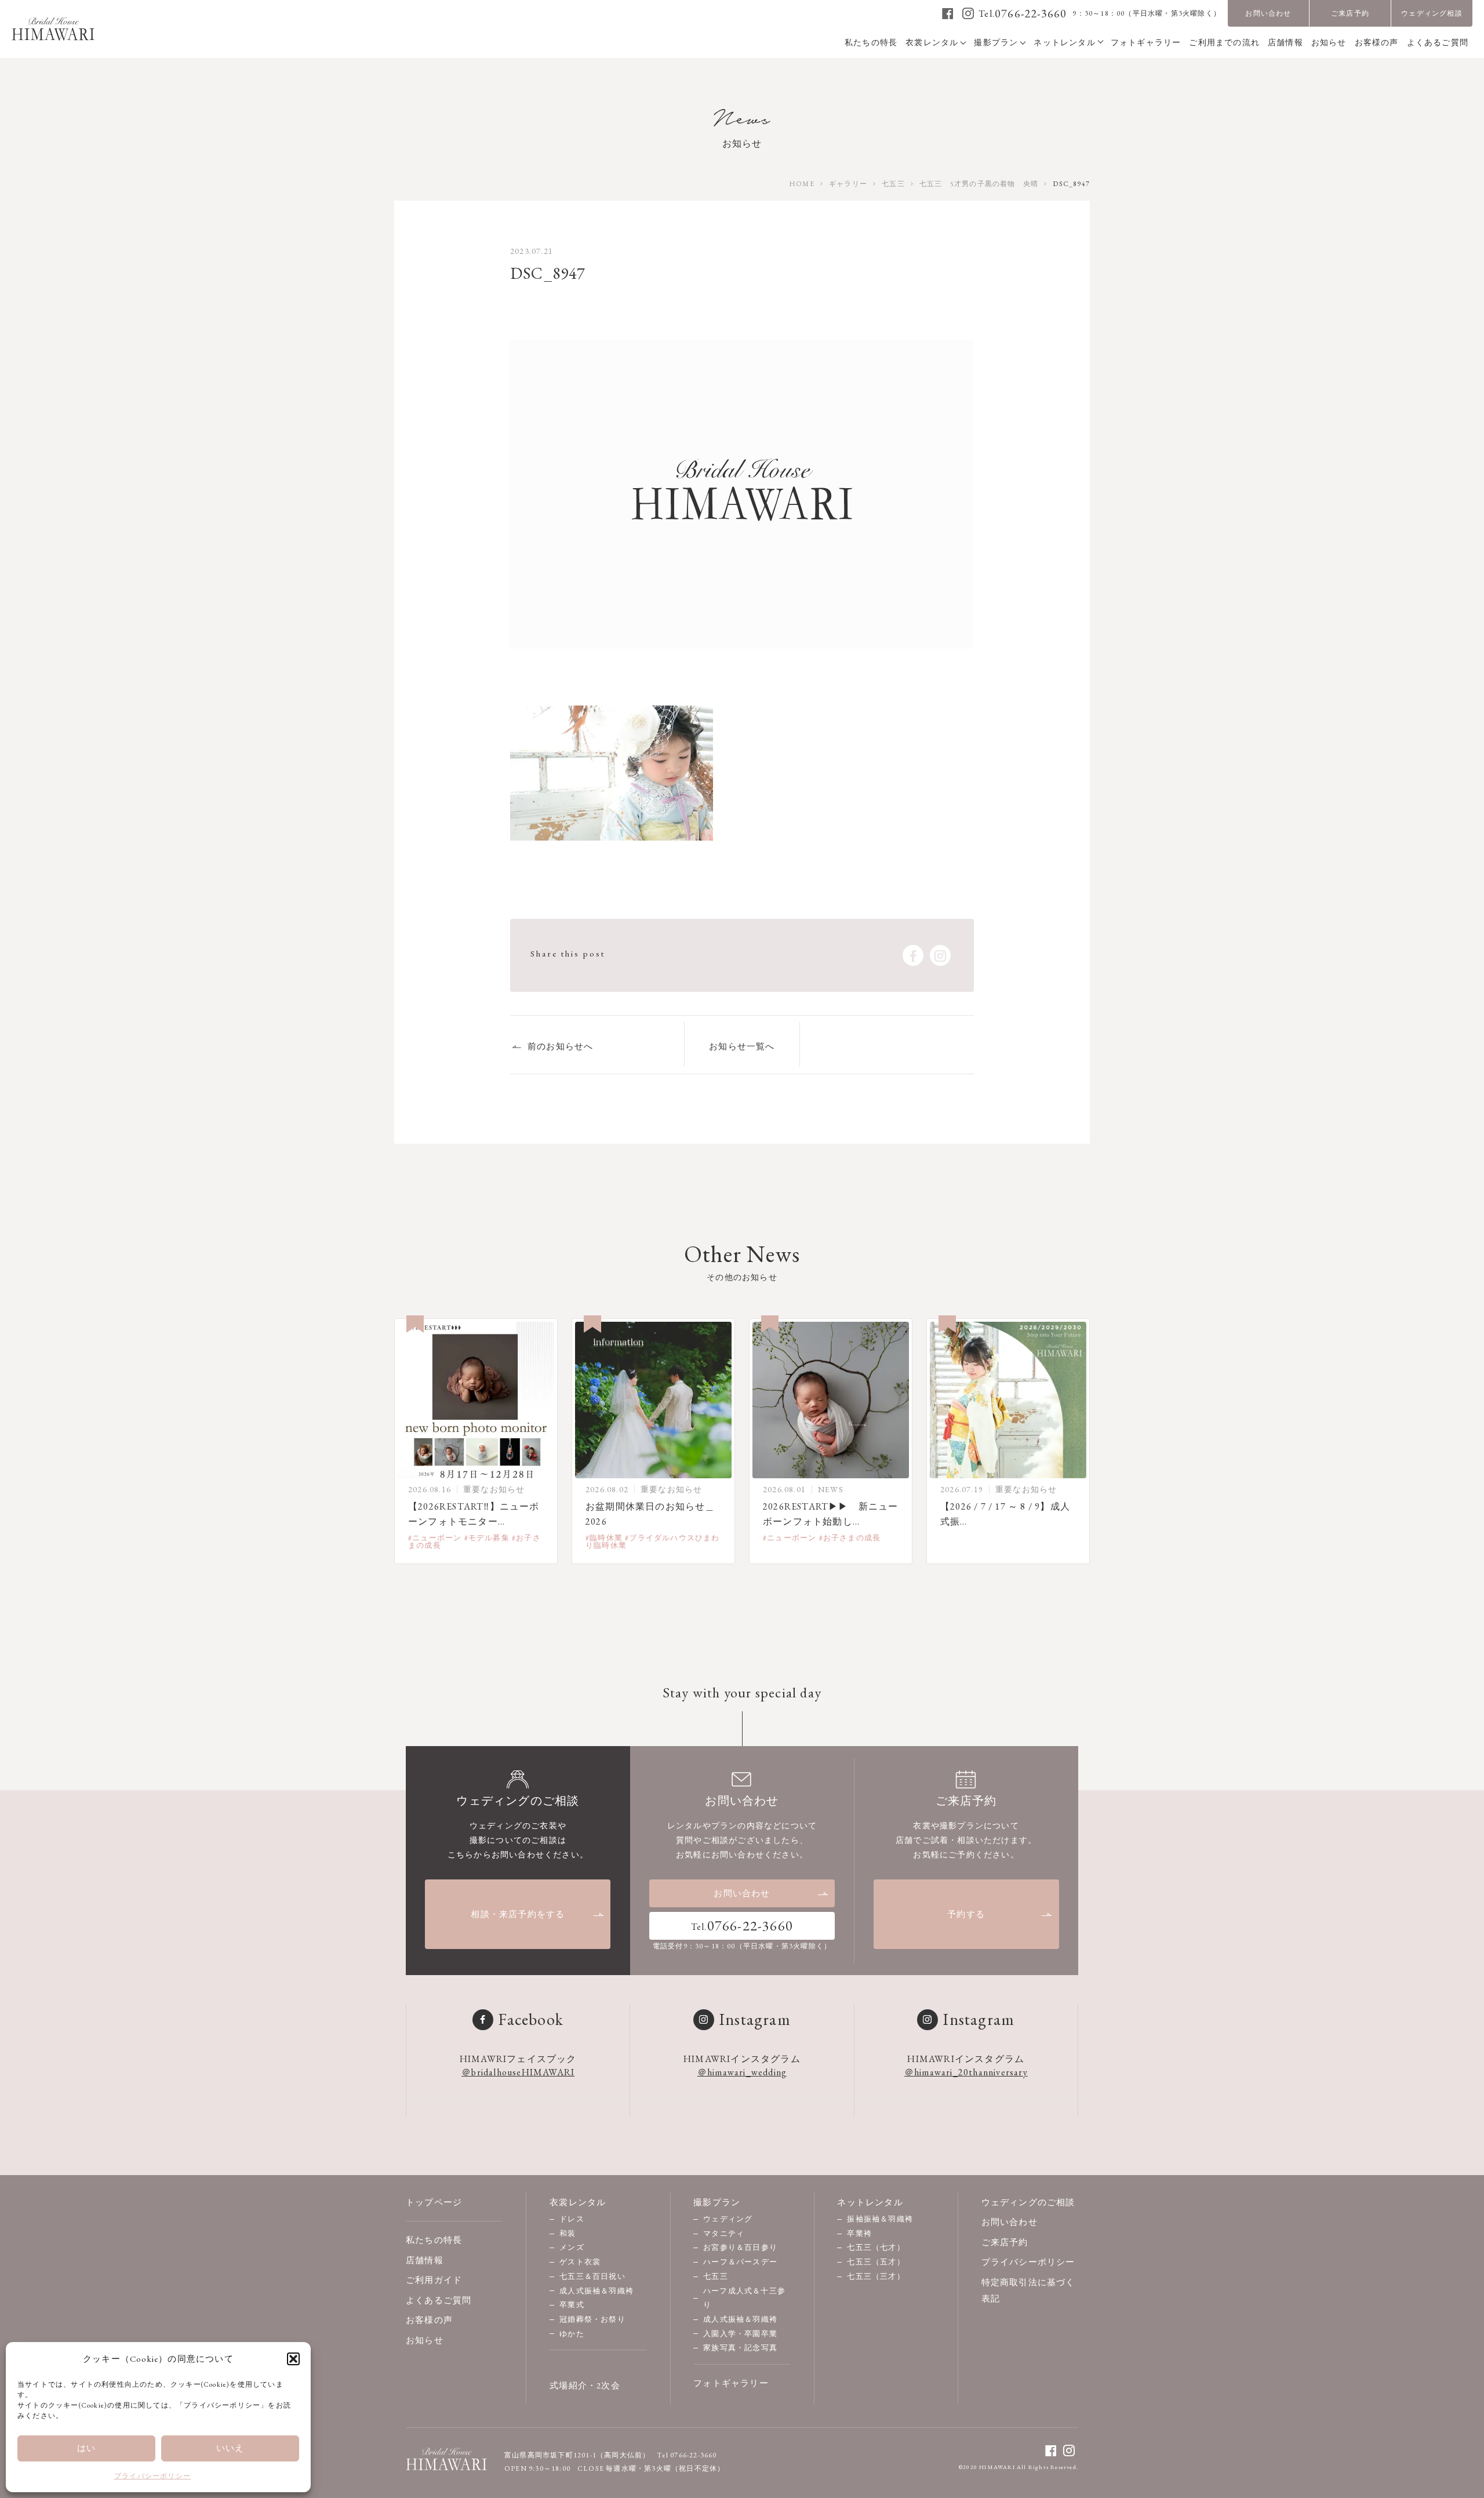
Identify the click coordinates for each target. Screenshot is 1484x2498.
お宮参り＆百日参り (740, 2247)
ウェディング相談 (1432, 13)
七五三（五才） (876, 2262)
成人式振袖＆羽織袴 (596, 2291)
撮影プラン (717, 2202)
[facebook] (948, 13)
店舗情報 (425, 2260)
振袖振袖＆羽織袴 (880, 2219)
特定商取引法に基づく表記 (1028, 2290)
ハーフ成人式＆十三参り (744, 2298)
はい (86, 2448)
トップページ (434, 2202)
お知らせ (425, 2340)
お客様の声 (429, 2320)
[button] (293, 2359)
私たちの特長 (434, 2240)
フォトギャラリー (731, 2383)
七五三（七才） (876, 2247)
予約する (966, 1914)
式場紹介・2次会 (585, 2385)
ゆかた (572, 2334)
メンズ (572, 2247)
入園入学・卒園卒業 (740, 2334)
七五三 (716, 2276)
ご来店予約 (1350, 13)
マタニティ (724, 2233)
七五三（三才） (876, 2276)
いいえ (230, 2448)
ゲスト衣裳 (580, 2262)
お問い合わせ (1268, 13)
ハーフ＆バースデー (740, 2262)
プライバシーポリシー (152, 2476)
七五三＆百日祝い (592, 2276)
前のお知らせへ (560, 1046)
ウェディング (728, 2219)
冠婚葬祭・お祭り (592, 2319)
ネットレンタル (870, 2202)
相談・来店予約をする (518, 1914)
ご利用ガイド (434, 2280)
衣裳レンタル (578, 2202)
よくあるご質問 (439, 2300)
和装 (568, 2233)
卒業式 (572, 2305)
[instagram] (968, 13)
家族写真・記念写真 (740, 2348)
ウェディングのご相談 (1028, 2202)
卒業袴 (859, 2233)
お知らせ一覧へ (742, 1046)
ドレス (572, 2219)
